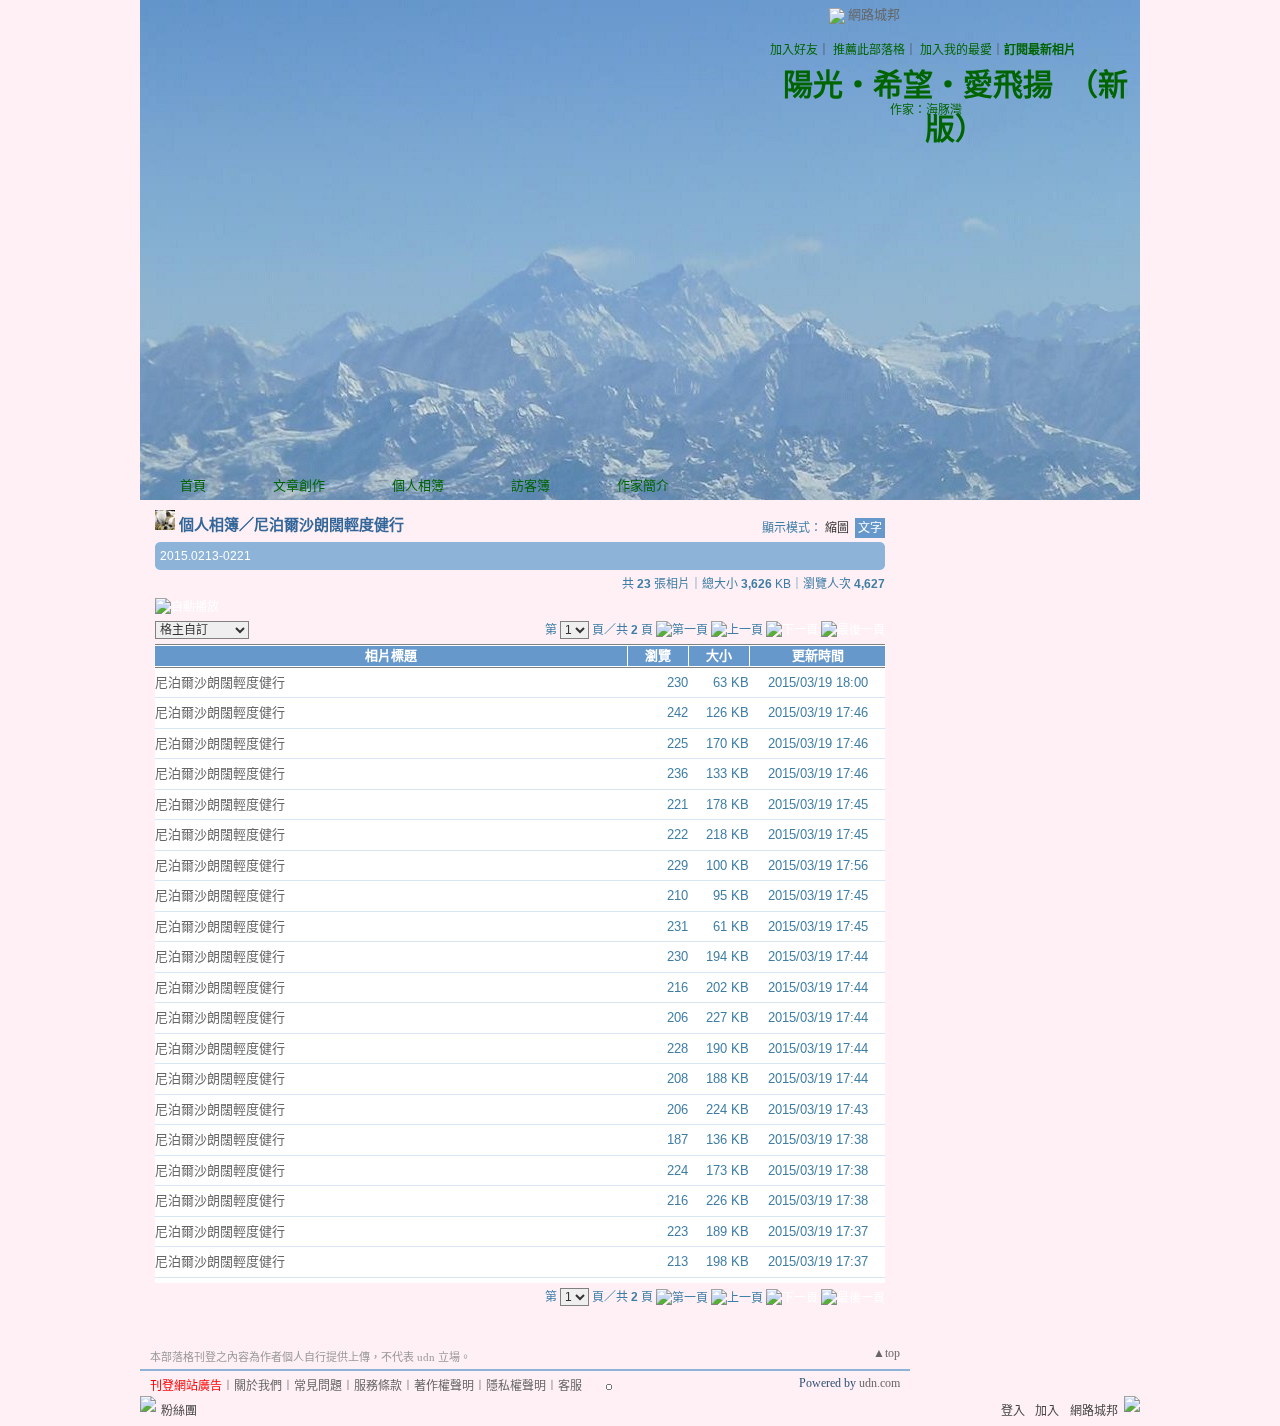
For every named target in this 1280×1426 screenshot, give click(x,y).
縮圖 (837, 528)
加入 (1047, 1411)
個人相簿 (418, 485)
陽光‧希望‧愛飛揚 (918, 84)
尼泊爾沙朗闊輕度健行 (329, 524)
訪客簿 (530, 485)
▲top (886, 1353)
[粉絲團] (148, 1404)
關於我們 (258, 1386)
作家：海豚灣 (926, 110)
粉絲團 (179, 1411)
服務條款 (378, 1386)
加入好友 (794, 50)
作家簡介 (643, 485)
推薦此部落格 (869, 50)
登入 (1013, 1411)
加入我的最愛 (956, 50)
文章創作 (299, 485)
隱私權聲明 (516, 1386)
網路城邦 (874, 14)
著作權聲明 (444, 1386)
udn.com (879, 1383)
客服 (570, 1386)
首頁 (193, 485)
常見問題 (318, 1386)
